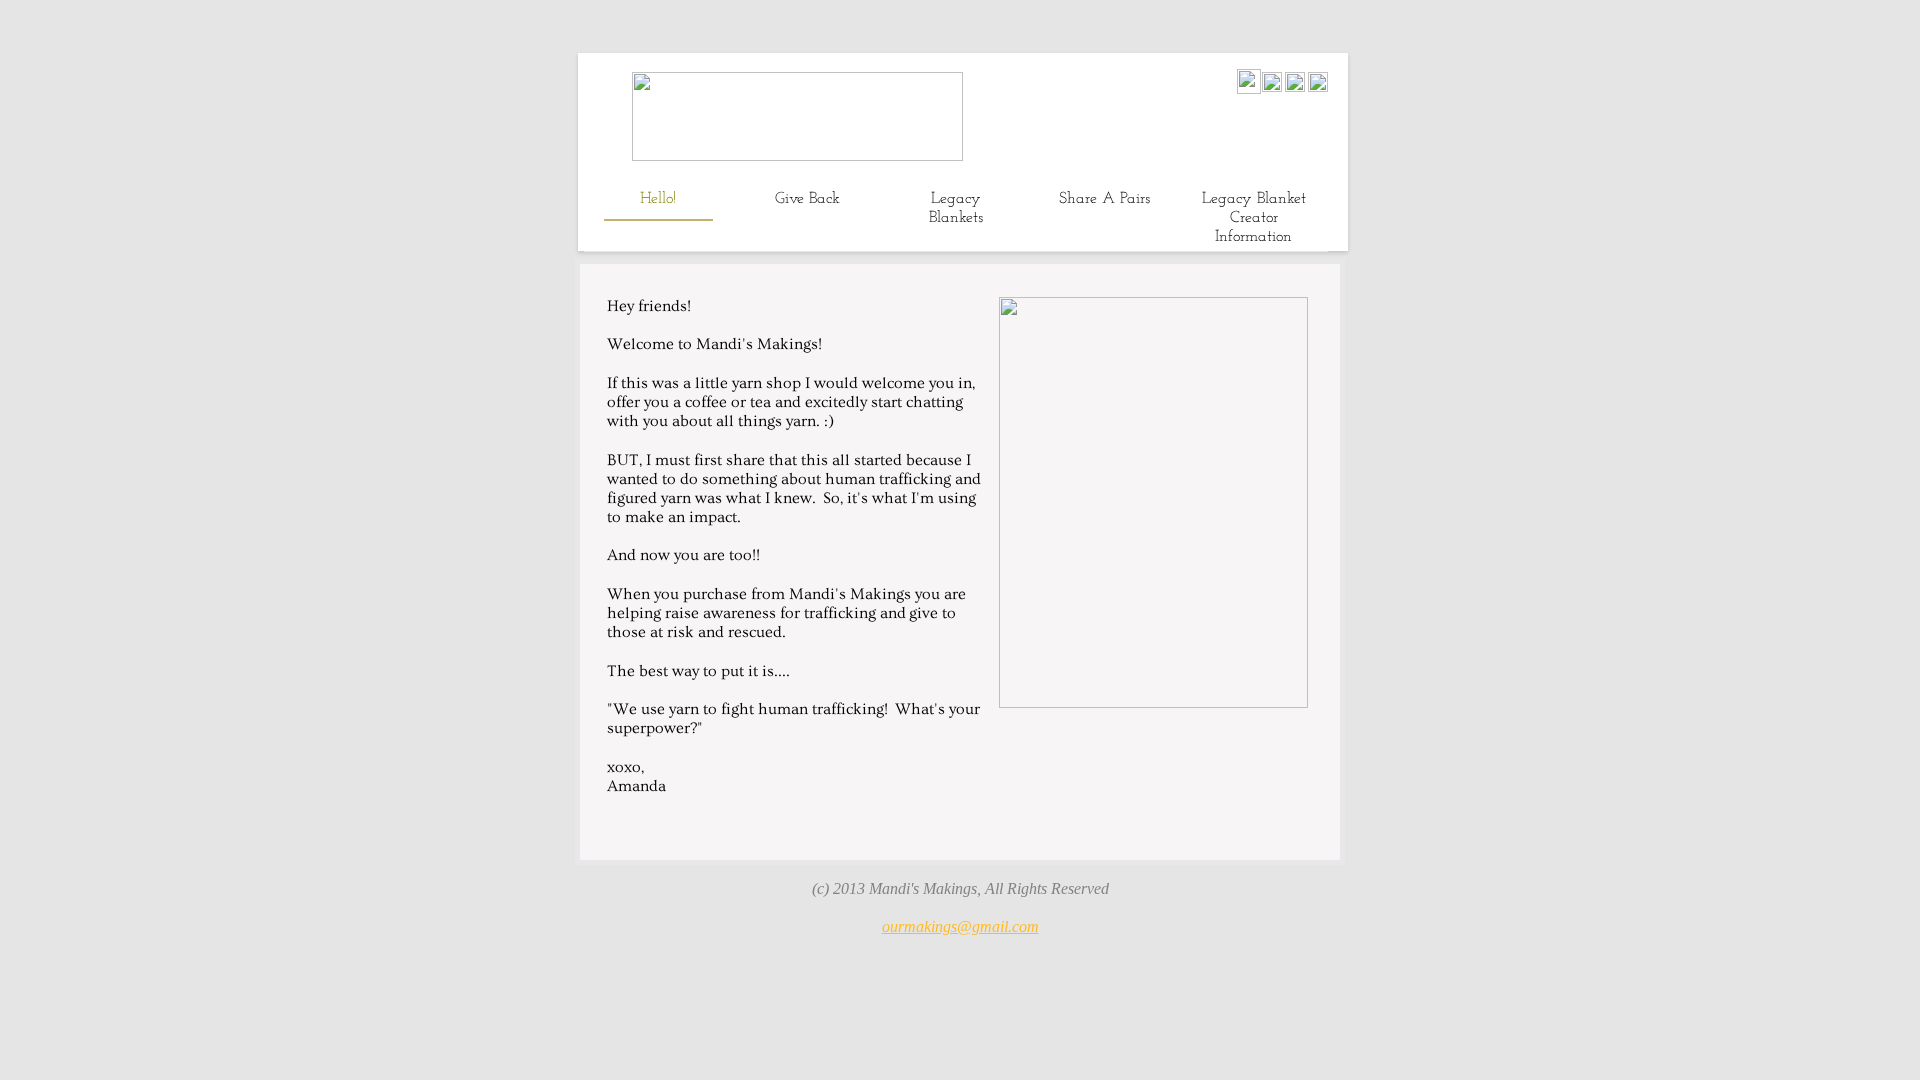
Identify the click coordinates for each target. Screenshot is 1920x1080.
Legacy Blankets (956, 208)
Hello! (658, 199)
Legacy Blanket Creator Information (1254, 218)
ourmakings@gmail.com (960, 926)
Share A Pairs (1104, 199)
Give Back (807, 199)
